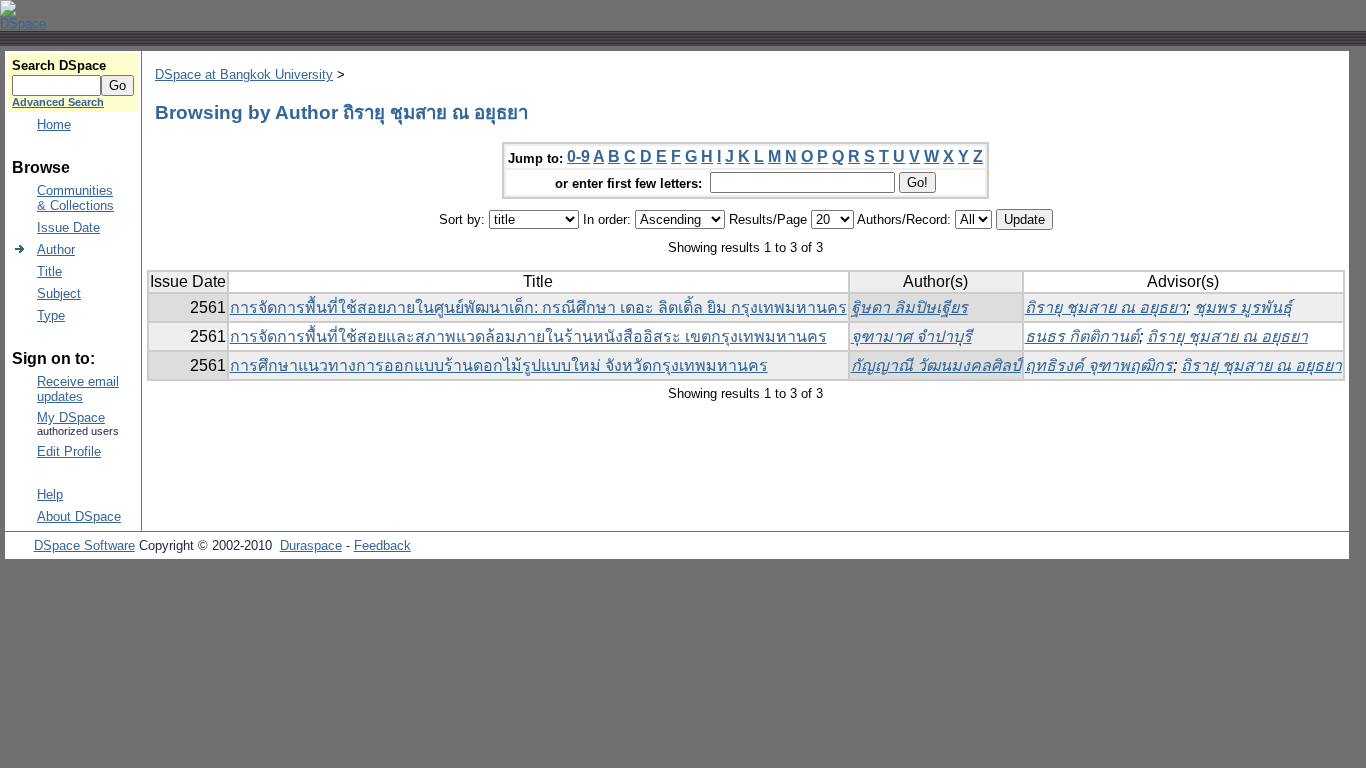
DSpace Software (84, 545)
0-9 (578, 156)
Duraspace (311, 545)
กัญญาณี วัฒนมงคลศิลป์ (936, 365)
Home (54, 124)
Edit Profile (69, 451)
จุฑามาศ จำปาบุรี (911, 336)
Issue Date (68, 227)
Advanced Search (58, 102)
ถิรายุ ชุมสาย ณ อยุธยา (1105, 307)
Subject (59, 293)
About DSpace (79, 516)
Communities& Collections (75, 198)
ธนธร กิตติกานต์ (1082, 336)
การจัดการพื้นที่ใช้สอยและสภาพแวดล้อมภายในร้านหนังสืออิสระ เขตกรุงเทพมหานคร (528, 336)
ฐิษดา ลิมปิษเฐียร (909, 307)
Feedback (382, 545)
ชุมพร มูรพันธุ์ (1243, 307)
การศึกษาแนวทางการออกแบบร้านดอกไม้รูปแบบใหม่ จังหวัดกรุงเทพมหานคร (499, 365)
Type (51, 315)
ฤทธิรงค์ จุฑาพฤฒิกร (1099, 365)
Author (56, 249)
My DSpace (71, 417)
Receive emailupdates (78, 389)
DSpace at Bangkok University (244, 74)
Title (49, 271)
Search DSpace (59, 65)
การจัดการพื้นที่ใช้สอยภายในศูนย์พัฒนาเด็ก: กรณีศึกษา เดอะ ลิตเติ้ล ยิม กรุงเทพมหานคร (538, 307)
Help (50, 494)
